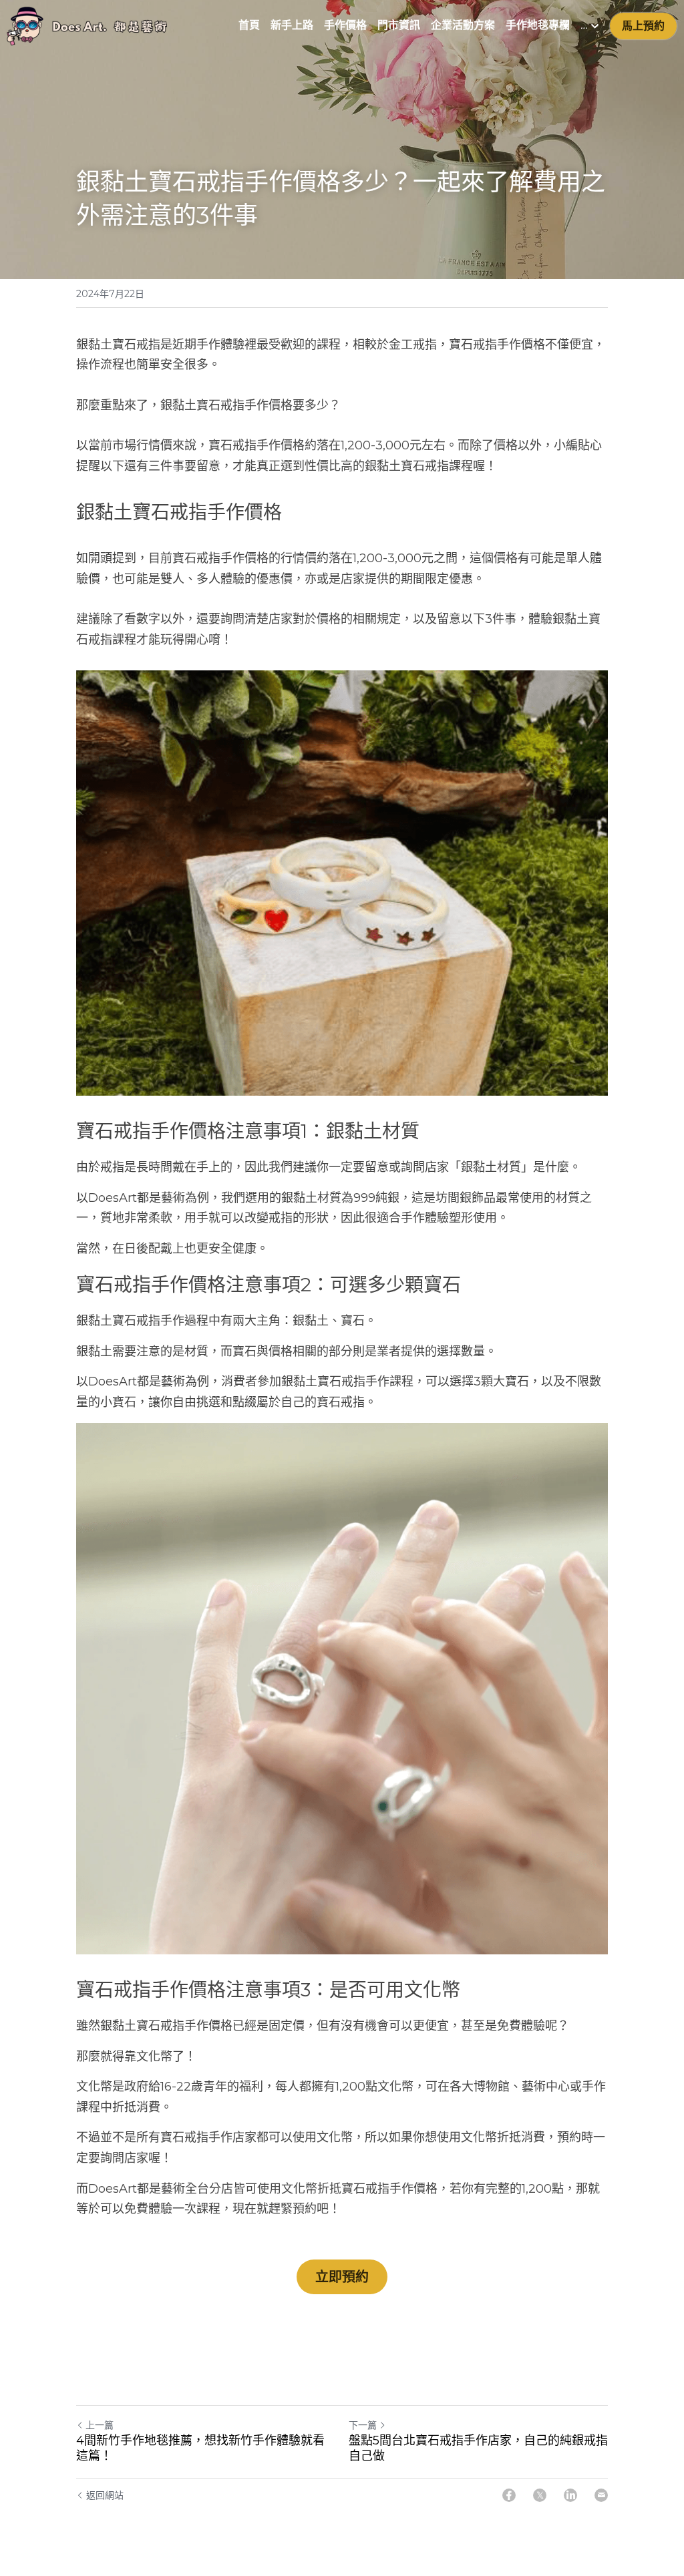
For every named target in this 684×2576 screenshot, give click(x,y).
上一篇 (100, 2425)
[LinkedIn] (570, 2495)
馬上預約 (643, 26)
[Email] (601, 2495)
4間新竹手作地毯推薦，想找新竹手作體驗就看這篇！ (200, 2448)
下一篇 (363, 2425)
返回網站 (105, 2495)
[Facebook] (509, 2495)
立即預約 (342, 2277)
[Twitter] (540, 2495)
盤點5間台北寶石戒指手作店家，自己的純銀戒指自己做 (478, 2448)
